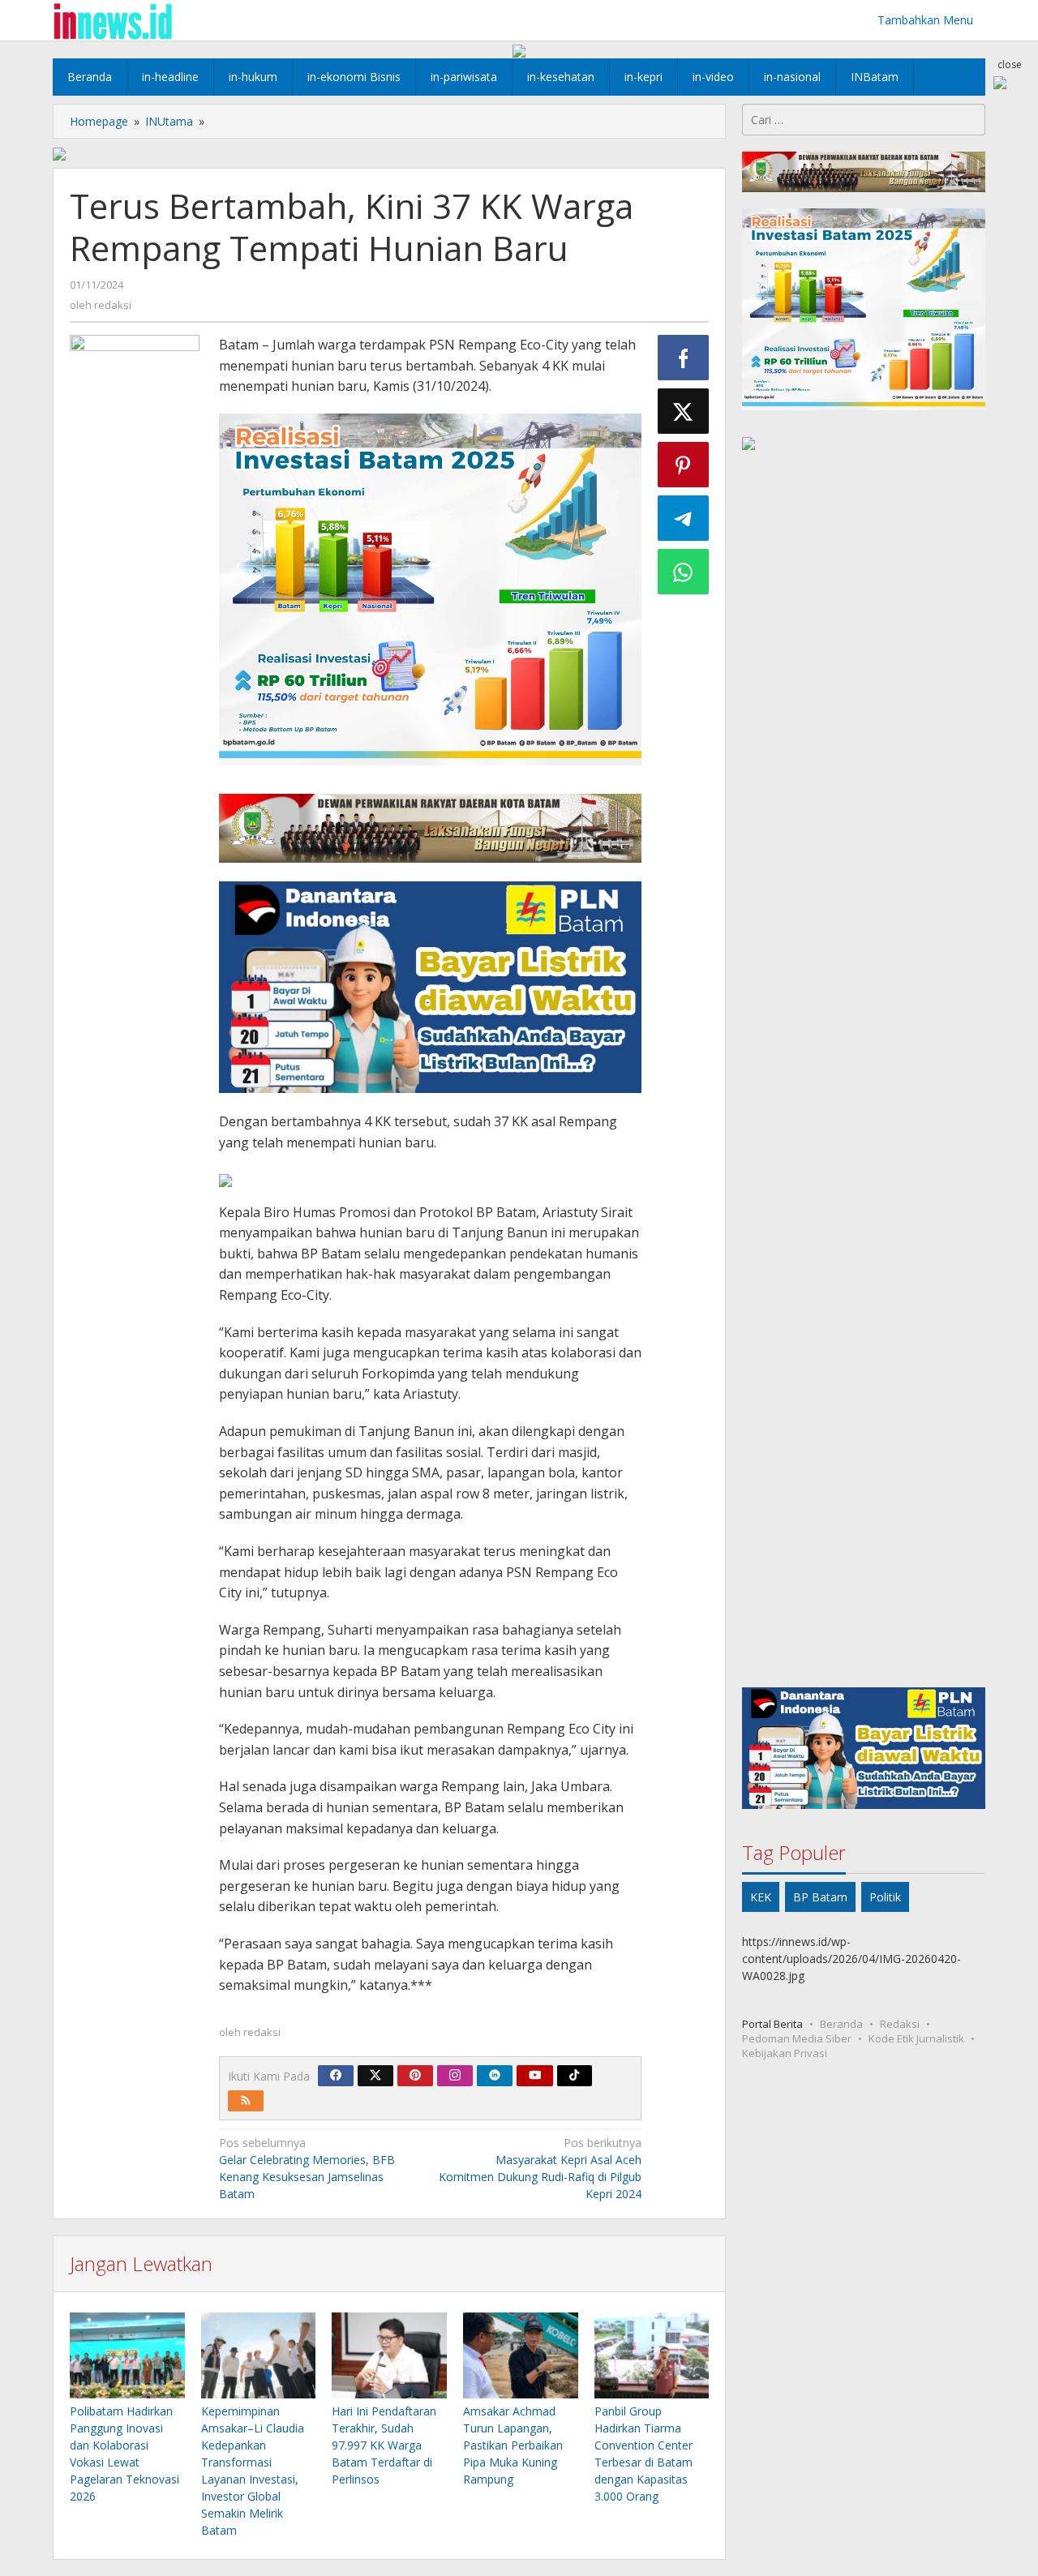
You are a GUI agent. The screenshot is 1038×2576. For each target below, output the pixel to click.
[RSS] (246, 2101)
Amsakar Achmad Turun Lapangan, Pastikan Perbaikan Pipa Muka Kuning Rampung (513, 2445)
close (1010, 64)
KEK (761, 1897)
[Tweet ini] (684, 411)
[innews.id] (112, 20)
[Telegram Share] (684, 518)
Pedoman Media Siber (797, 2038)
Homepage (99, 121)
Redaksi (900, 2024)
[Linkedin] (495, 2076)
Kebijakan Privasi (785, 2053)
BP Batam (820, 1897)
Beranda (841, 2024)
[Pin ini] (684, 465)
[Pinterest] (415, 2076)
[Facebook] (336, 2076)
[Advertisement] (864, 1072)
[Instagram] (455, 2076)
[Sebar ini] (684, 358)
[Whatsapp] (684, 572)
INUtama (169, 121)
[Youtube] (535, 2076)
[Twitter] (375, 2076)
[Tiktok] (574, 2076)
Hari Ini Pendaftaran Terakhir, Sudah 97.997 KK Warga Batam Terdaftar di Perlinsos (384, 2445)
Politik (885, 1897)
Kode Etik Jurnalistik (916, 2038)
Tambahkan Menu (925, 20)
